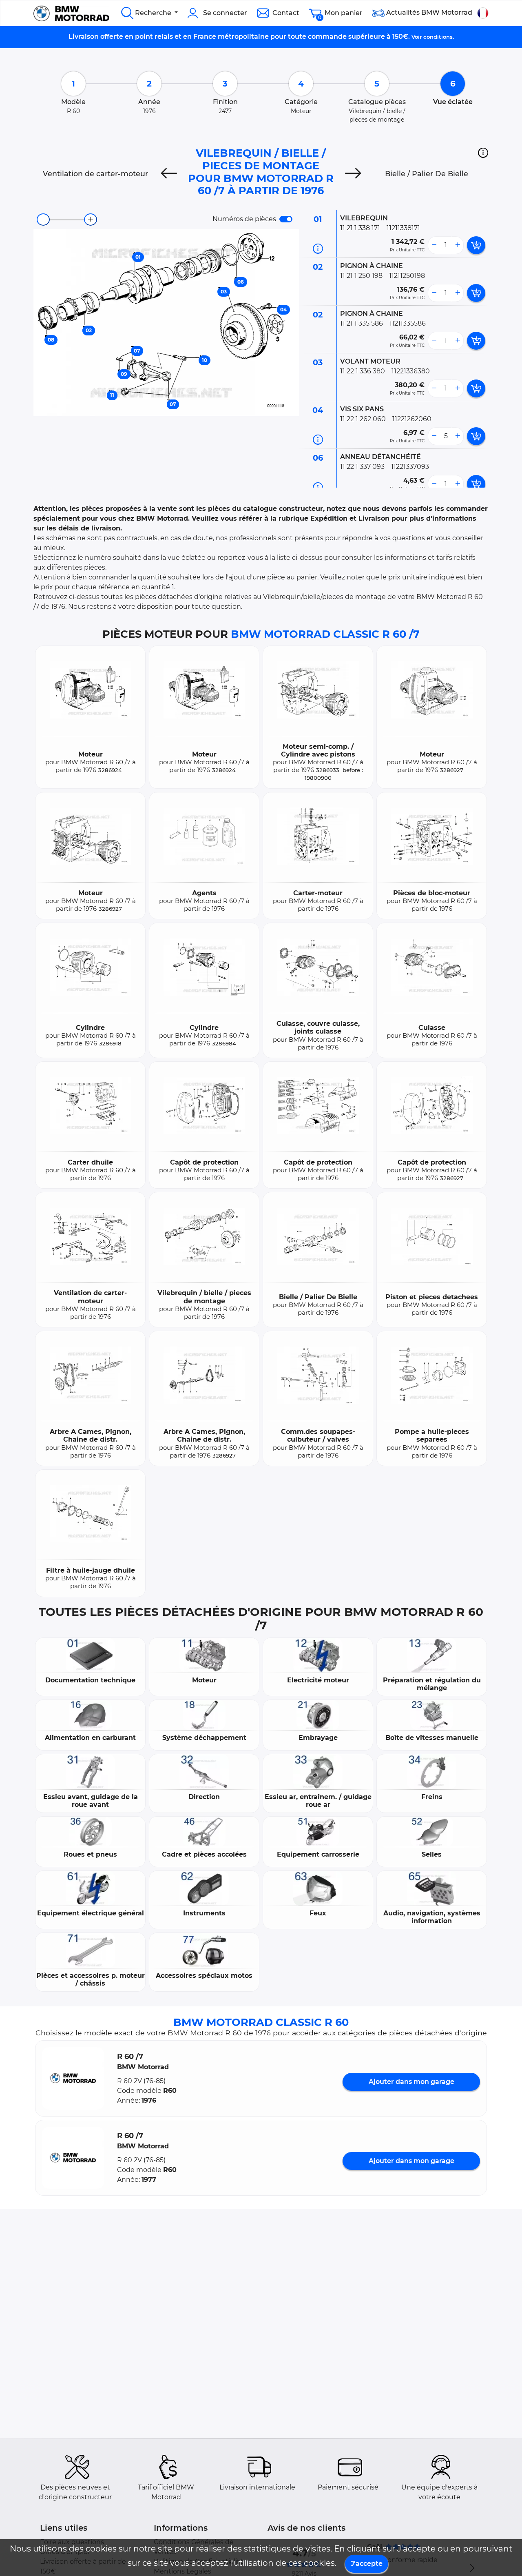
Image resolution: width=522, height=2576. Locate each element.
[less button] (434, 245)
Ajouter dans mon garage (411, 2082)
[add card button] (476, 245)
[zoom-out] (43, 220)
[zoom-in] (91, 220)
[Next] (353, 174)
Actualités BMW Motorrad (428, 12)
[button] (483, 153)
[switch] (286, 219)
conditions (438, 37)
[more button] (458, 245)
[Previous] (169, 174)
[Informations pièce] (318, 249)
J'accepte (367, 2564)
